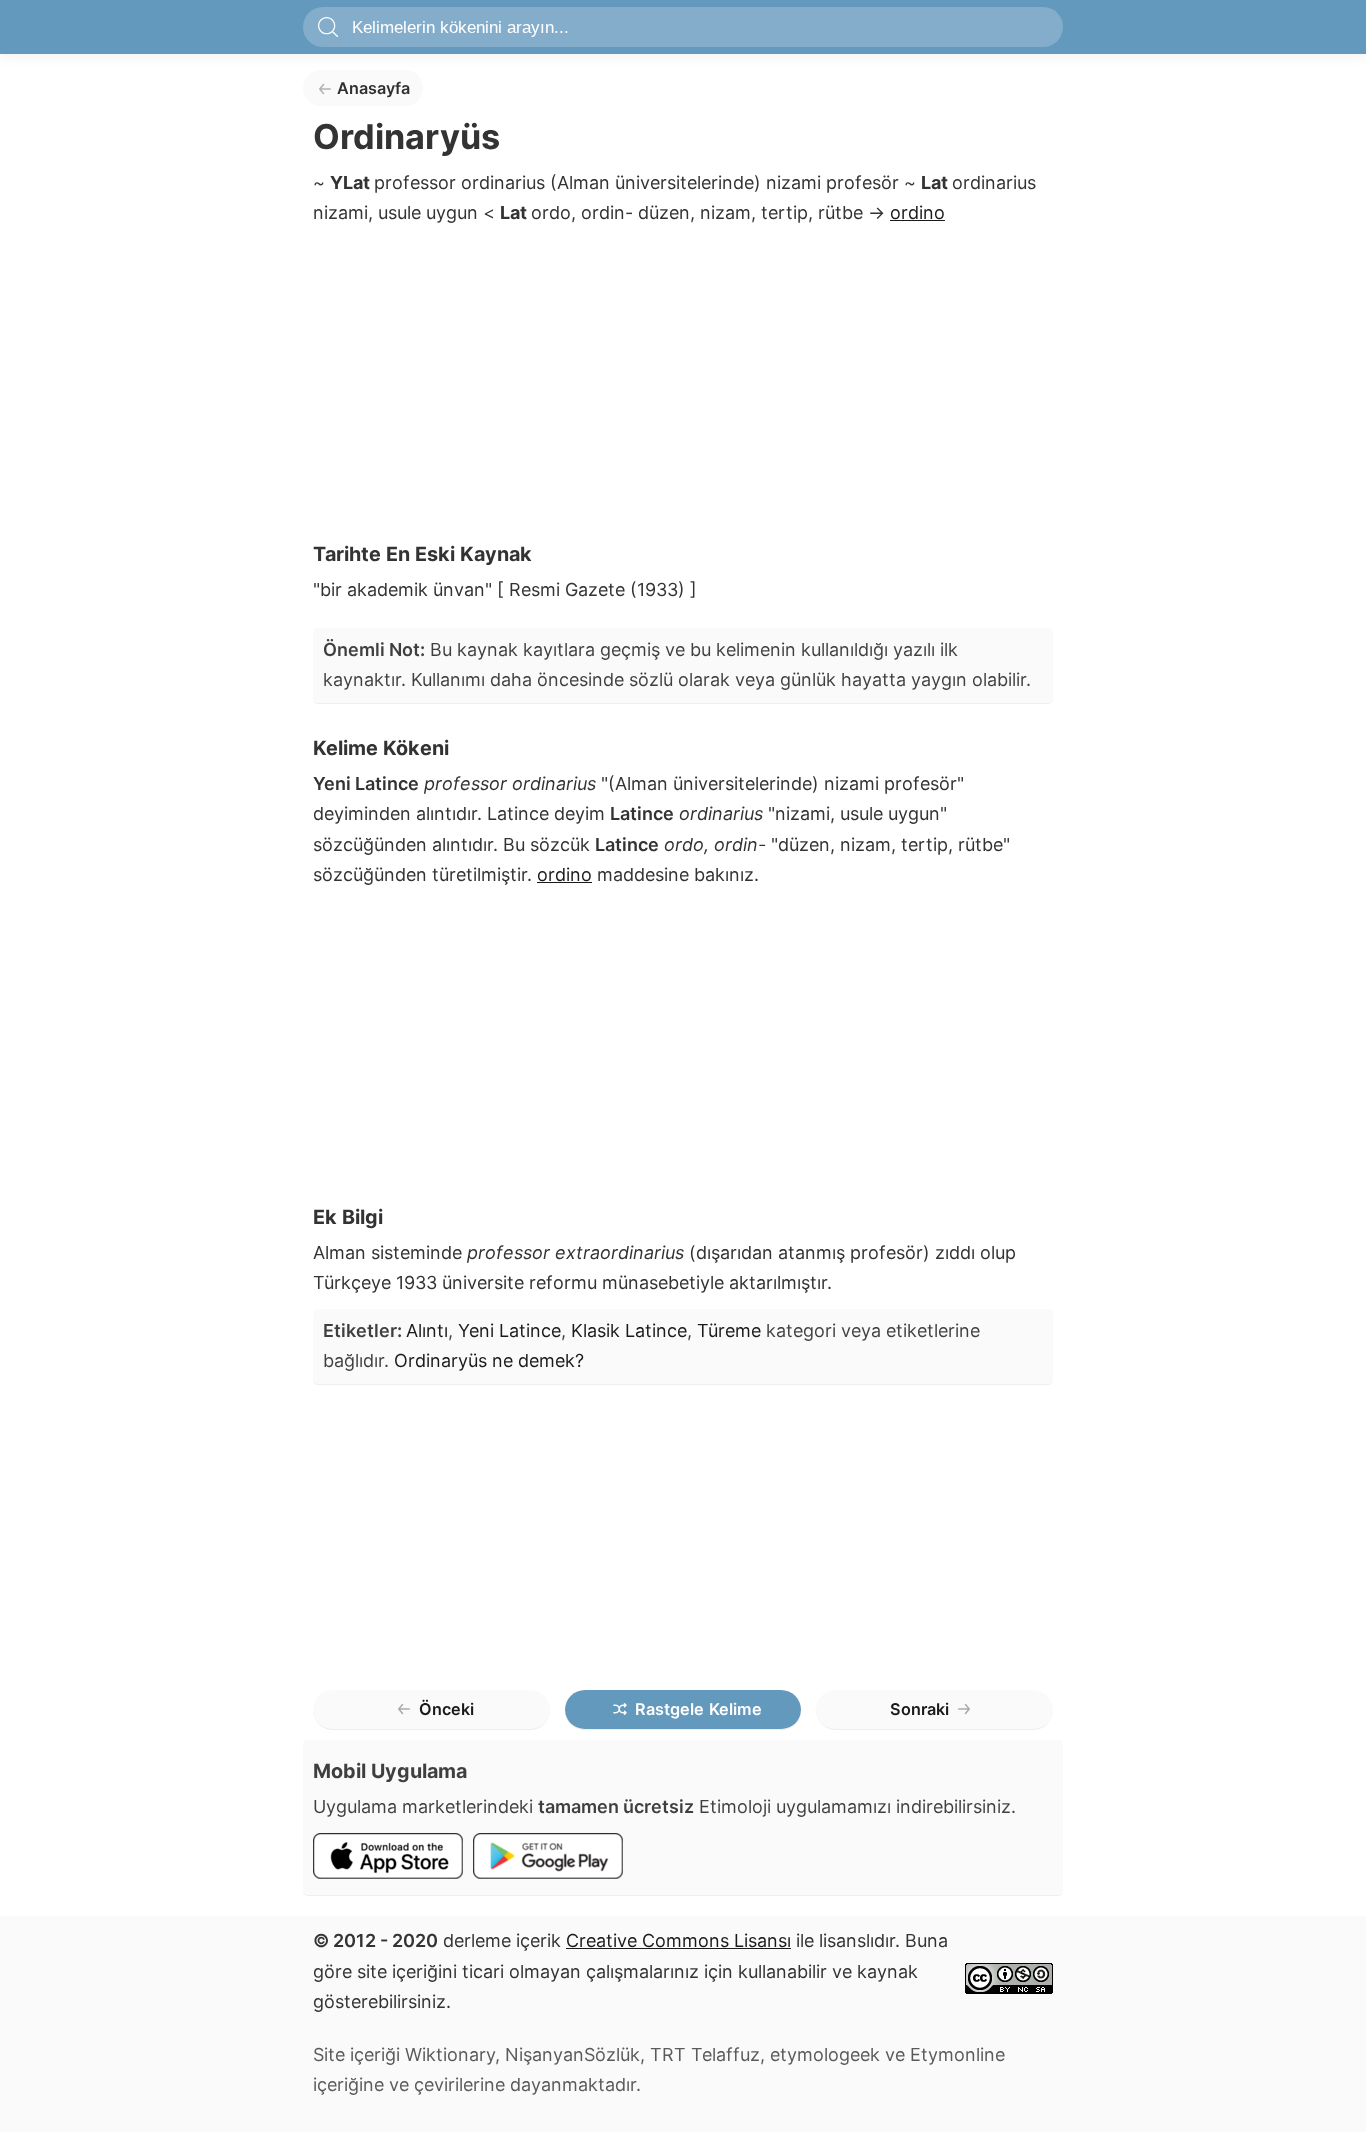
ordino (917, 212)
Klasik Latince (629, 1330)
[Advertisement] (683, 390)
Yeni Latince (509, 1330)
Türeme (729, 1330)
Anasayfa (373, 88)
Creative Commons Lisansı (678, 1940)
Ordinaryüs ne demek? (489, 1360)
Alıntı (427, 1330)
